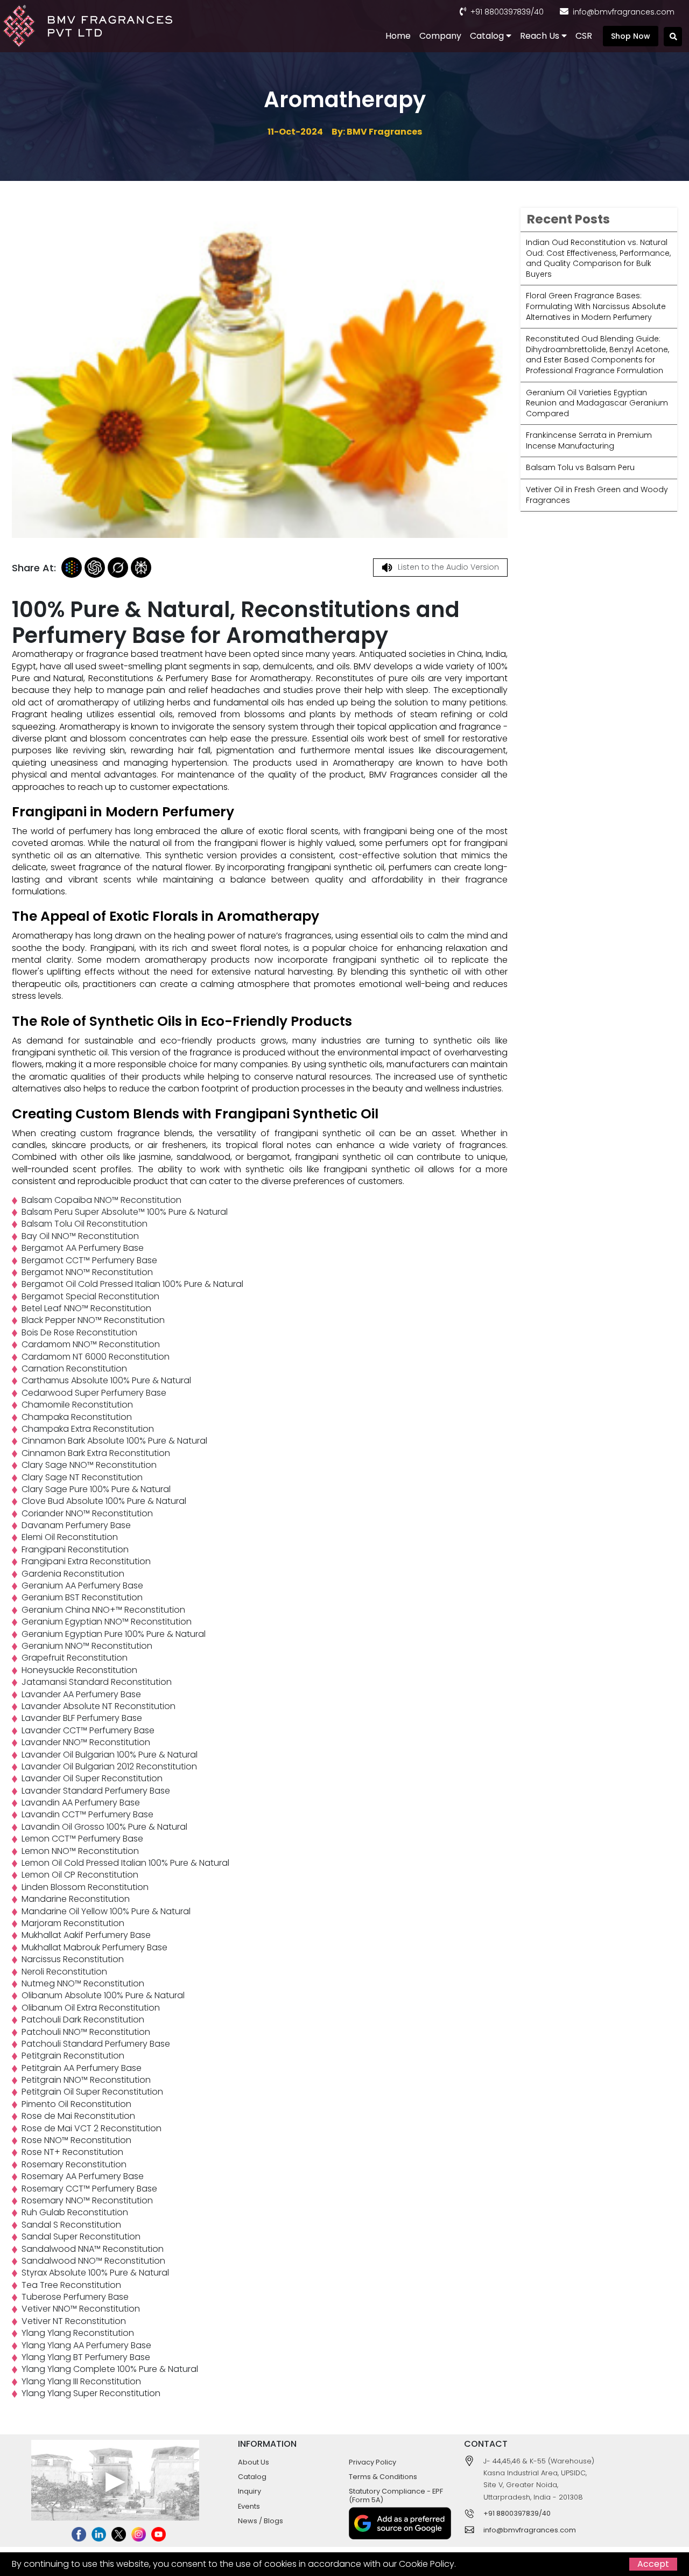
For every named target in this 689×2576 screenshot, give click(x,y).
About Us (254, 2462)
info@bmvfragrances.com (624, 12)
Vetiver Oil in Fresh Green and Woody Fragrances (597, 495)
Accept (653, 2564)
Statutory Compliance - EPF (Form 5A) (396, 2495)
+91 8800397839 (501, 12)
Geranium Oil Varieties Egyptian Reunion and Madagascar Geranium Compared (597, 403)
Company (440, 36)
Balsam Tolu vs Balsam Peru (580, 467)
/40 (537, 12)
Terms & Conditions (383, 2477)
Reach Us (541, 36)
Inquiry (249, 2491)
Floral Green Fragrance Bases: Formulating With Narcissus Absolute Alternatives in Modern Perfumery (596, 306)
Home (398, 36)
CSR (584, 36)
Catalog (488, 36)
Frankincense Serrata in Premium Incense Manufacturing (589, 440)
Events (249, 2506)
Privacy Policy (372, 2462)
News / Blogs (261, 2521)
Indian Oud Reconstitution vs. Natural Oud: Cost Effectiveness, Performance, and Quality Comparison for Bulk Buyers (598, 258)
